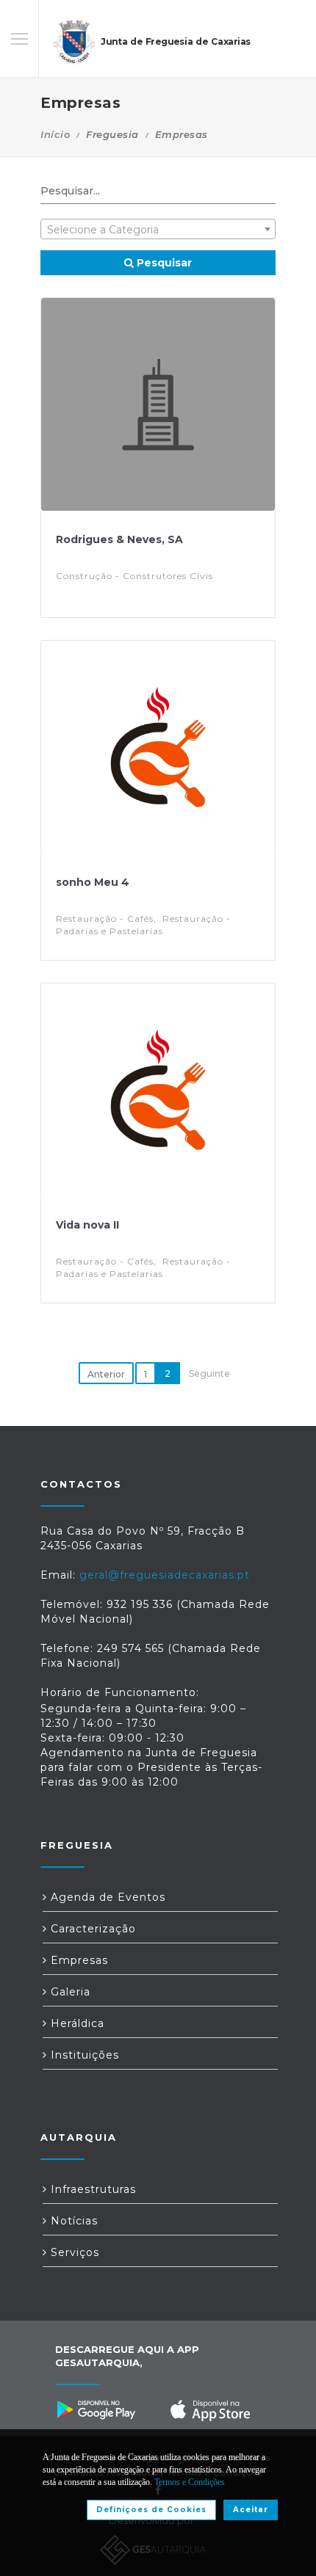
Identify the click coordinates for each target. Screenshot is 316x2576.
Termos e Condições (190, 2482)
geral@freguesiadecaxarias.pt (165, 1575)
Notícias (72, 2221)
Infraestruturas (91, 2189)
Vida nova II (87, 1225)
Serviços (73, 2252)
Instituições (83, 2055)
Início (55, 134)
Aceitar (251, 2510)
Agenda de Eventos (106, 1897)
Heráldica (76, 2023)
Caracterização (91, 1929)
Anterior (106, 1374)
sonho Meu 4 (93, 882)
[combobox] (158, 229)
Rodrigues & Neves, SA (119, 539)
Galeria (69, 1992)
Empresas (78, 1960)
